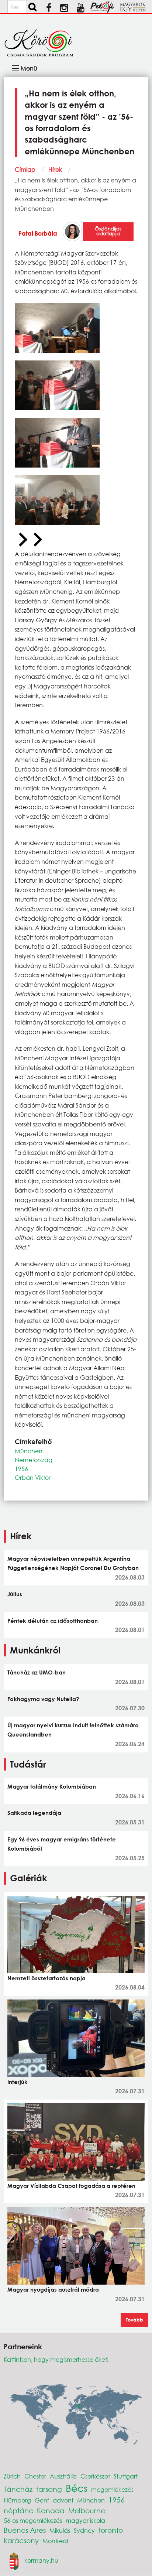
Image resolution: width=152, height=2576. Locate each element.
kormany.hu (41, 2560)
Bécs (77, 2488)
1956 (21, 1469)
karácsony (21, 2540)
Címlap (25, 169)
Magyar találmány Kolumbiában (52, 1786)
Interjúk (18, 2082)
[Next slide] (37, 540)
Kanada (51, 2510)
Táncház (18, 2489)
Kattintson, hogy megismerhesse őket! (56, 2359)
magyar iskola (85, 2520)
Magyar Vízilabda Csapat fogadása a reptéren (71, 2186)
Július (15, 1594)
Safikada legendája (34, 1813)
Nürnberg (17, 2500)
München (29, 1451)
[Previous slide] (22, 540)
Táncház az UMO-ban (37, 1672)
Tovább (134, 2320)
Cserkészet (95, 2476)
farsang (49, 2489)
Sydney (84, 2530)
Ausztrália (63, 2476)
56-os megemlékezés (33, 2520)
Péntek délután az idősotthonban (53, 1621)
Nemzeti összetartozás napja (46, 1978)
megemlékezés (112, 2489)
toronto (111, 2530)
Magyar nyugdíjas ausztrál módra (53, 2289)
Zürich (12, 2476)
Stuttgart (126, 2476)
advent (63, 2500)
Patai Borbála (38, 233)
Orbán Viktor (33, 1477)
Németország (34, 1460)
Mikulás (60, 2530)
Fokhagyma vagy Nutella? (43, 1699)
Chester (35, 2476)
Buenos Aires (25, 2530)
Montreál (55, 2541)
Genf (42, 2500)
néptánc (18, 2510)
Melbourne (87, 2510)
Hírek (55, 169)
